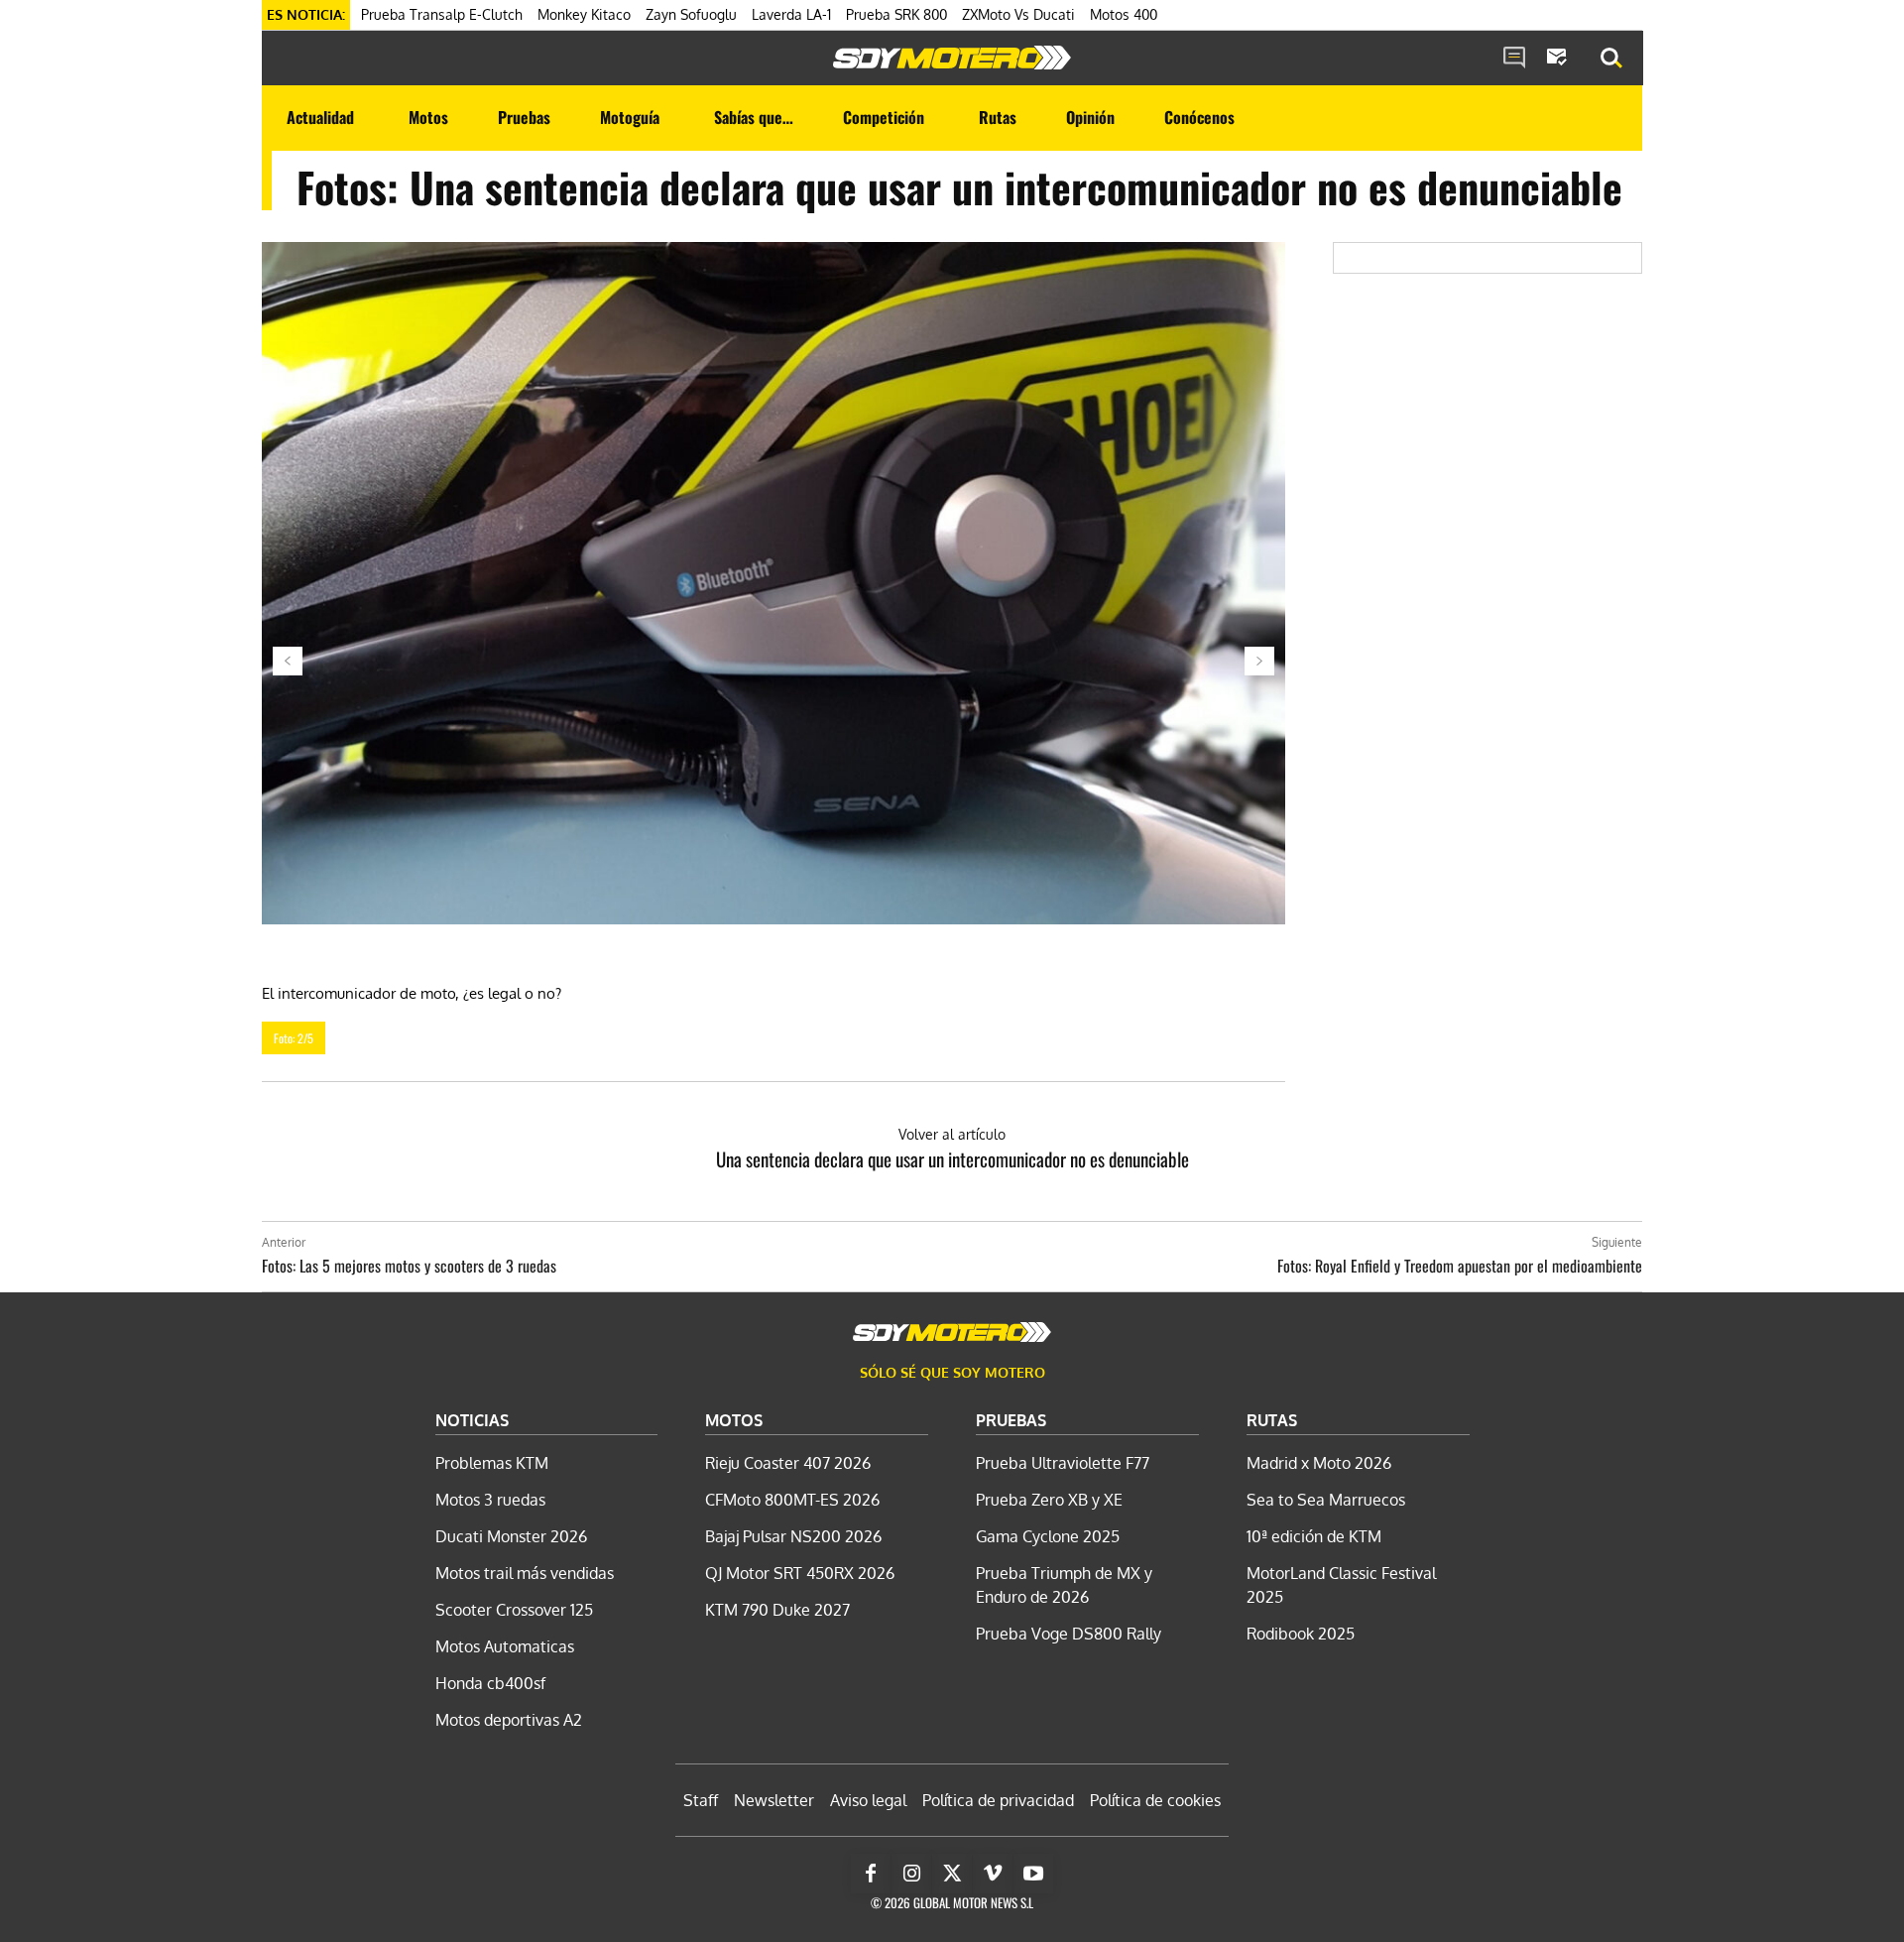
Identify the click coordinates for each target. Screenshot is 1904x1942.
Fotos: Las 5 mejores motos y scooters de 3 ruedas (409, 1266)
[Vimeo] (993, 1874)
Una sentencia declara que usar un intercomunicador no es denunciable (952, 1158)
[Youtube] (1033, 1874)
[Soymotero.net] (952, 58)
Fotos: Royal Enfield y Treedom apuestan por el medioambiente (1460, 1266)
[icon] (1514, 59)
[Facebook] (871, 1874)
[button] (1611, 59)
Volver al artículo (952, 1134)
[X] (952, 1874)
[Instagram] (911, 1874)
